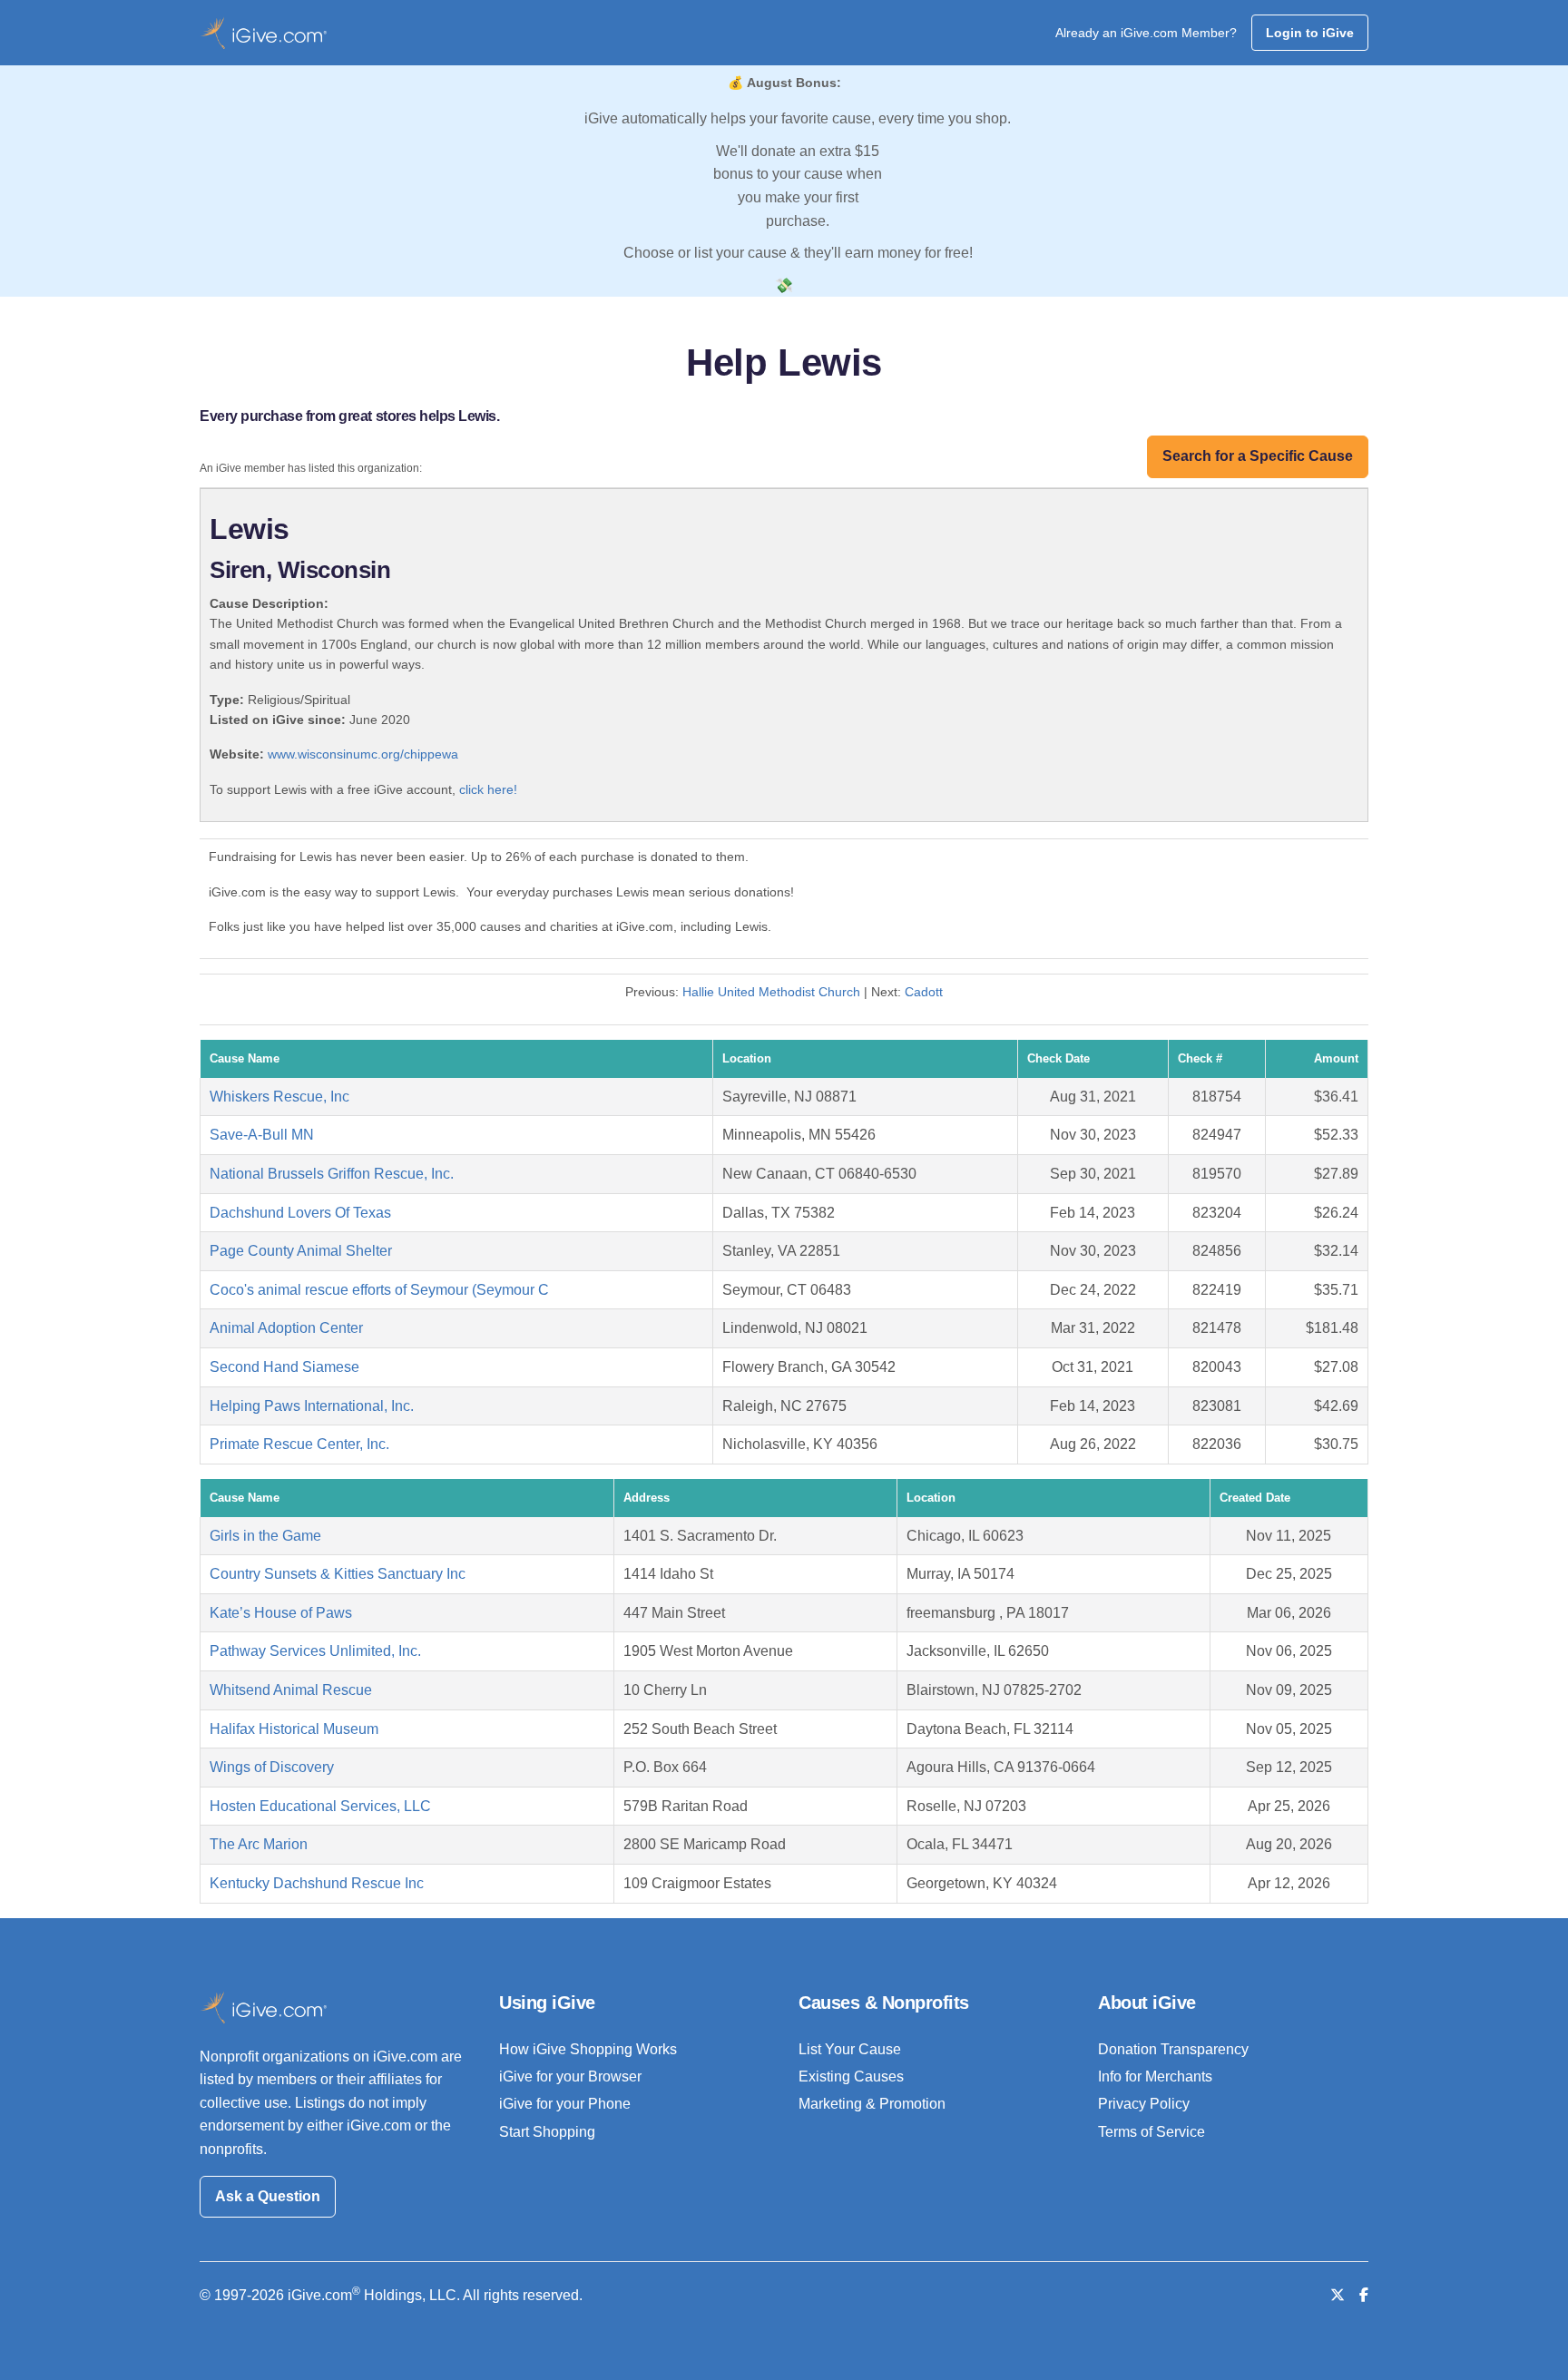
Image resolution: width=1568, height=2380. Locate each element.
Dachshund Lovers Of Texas (300, 1213)
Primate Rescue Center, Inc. (299, 1444)
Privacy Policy (1144, 2104)
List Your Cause (850, 2049)
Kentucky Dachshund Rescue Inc (317, 1883)
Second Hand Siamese (284, 1367)
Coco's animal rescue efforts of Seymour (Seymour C (379, 1290)
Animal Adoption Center (286, 1328)
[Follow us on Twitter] (1338, 2295)
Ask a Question (268, 2196)
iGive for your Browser (570, 2076)
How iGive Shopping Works (588, 2049)
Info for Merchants (1155, 2076)
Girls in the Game (265, 1536)
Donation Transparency (1173, 2049)
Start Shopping (547, 2132)
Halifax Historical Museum (294, 1729)
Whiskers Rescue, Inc (279, 1097)
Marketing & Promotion (872, 2104)
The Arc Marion (259, 1844)
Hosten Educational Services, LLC (320, 1806)
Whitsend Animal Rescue (291, 1690)
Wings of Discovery (272, 1767)
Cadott (924, 992)
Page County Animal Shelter (301, 1251)
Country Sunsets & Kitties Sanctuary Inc (338, 1574)
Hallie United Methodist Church (771, 992)
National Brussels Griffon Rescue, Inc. (332, 1174)
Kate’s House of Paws (281, 1613)
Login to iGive (1310, 33)
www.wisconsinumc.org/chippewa (363, 754)
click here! (488, 789)
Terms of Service (1151, 2132)
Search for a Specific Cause (1258, 456)
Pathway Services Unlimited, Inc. (315, 1651)
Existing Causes (851, 2076)
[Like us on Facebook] (1364, 2295)
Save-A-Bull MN (262, 1135)
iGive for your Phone (565, 2104)
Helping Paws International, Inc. (312, 1406)
